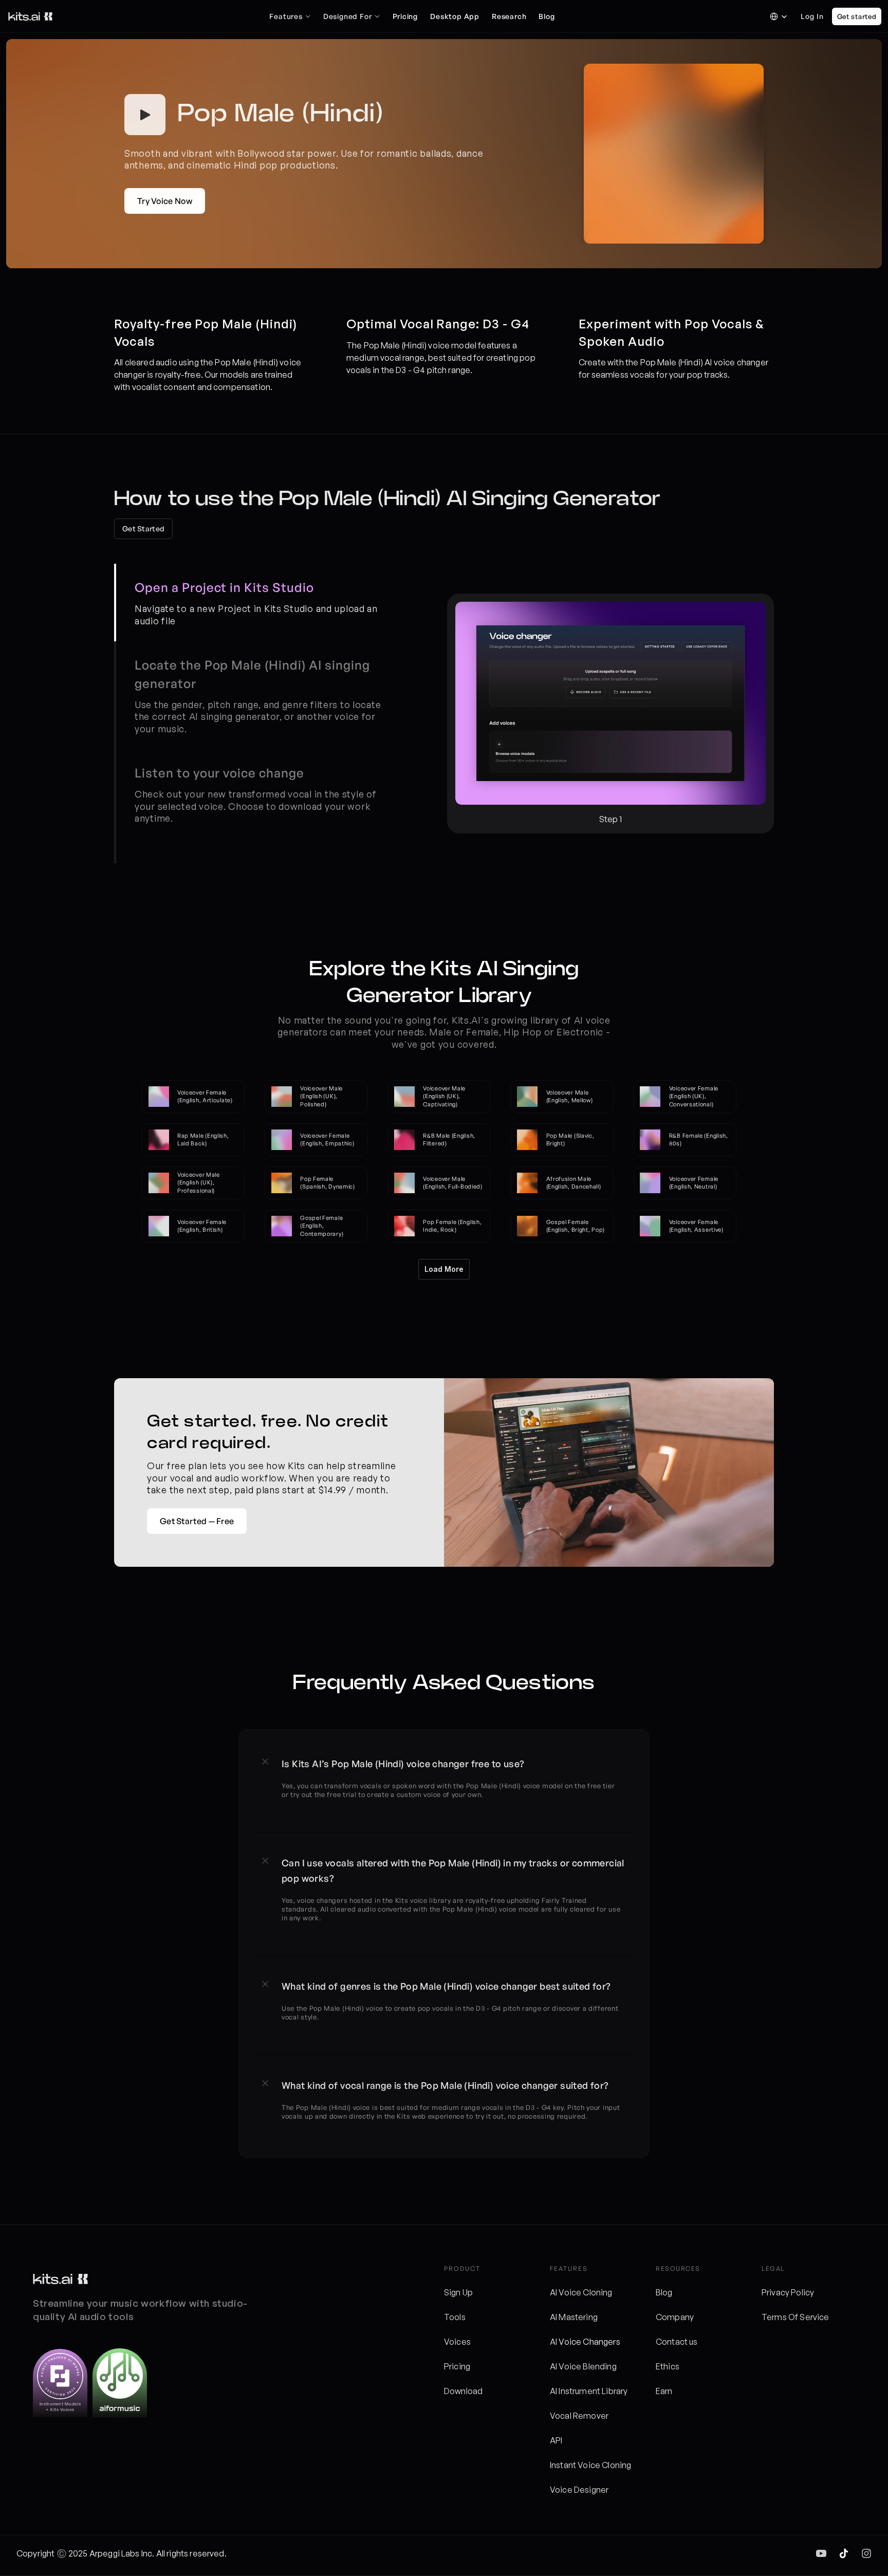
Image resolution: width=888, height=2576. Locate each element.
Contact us (677, 2342)
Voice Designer (579, 2490)
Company (675, 2317)
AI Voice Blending (583, 2366)
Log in (812, 16)
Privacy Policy (788, 2292)
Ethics (668, 2366)
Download (463, 2391)
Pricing (457, 2366)
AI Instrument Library (589, 2391)
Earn (664, 2391)
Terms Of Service (795, 2317)
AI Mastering (574, 2317)
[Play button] (145, 115)
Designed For (348, 16)
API (556, 2440)
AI (554, 2342)
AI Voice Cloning (581, 2292)
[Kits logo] (60, 2279)
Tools (455, 2317)
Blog (664, 2292)
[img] (821, 2553)
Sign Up (458, 2292)
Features (286, 16)
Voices (457, 2342)
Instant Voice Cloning (590, 2465)
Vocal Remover (579, 2416)
